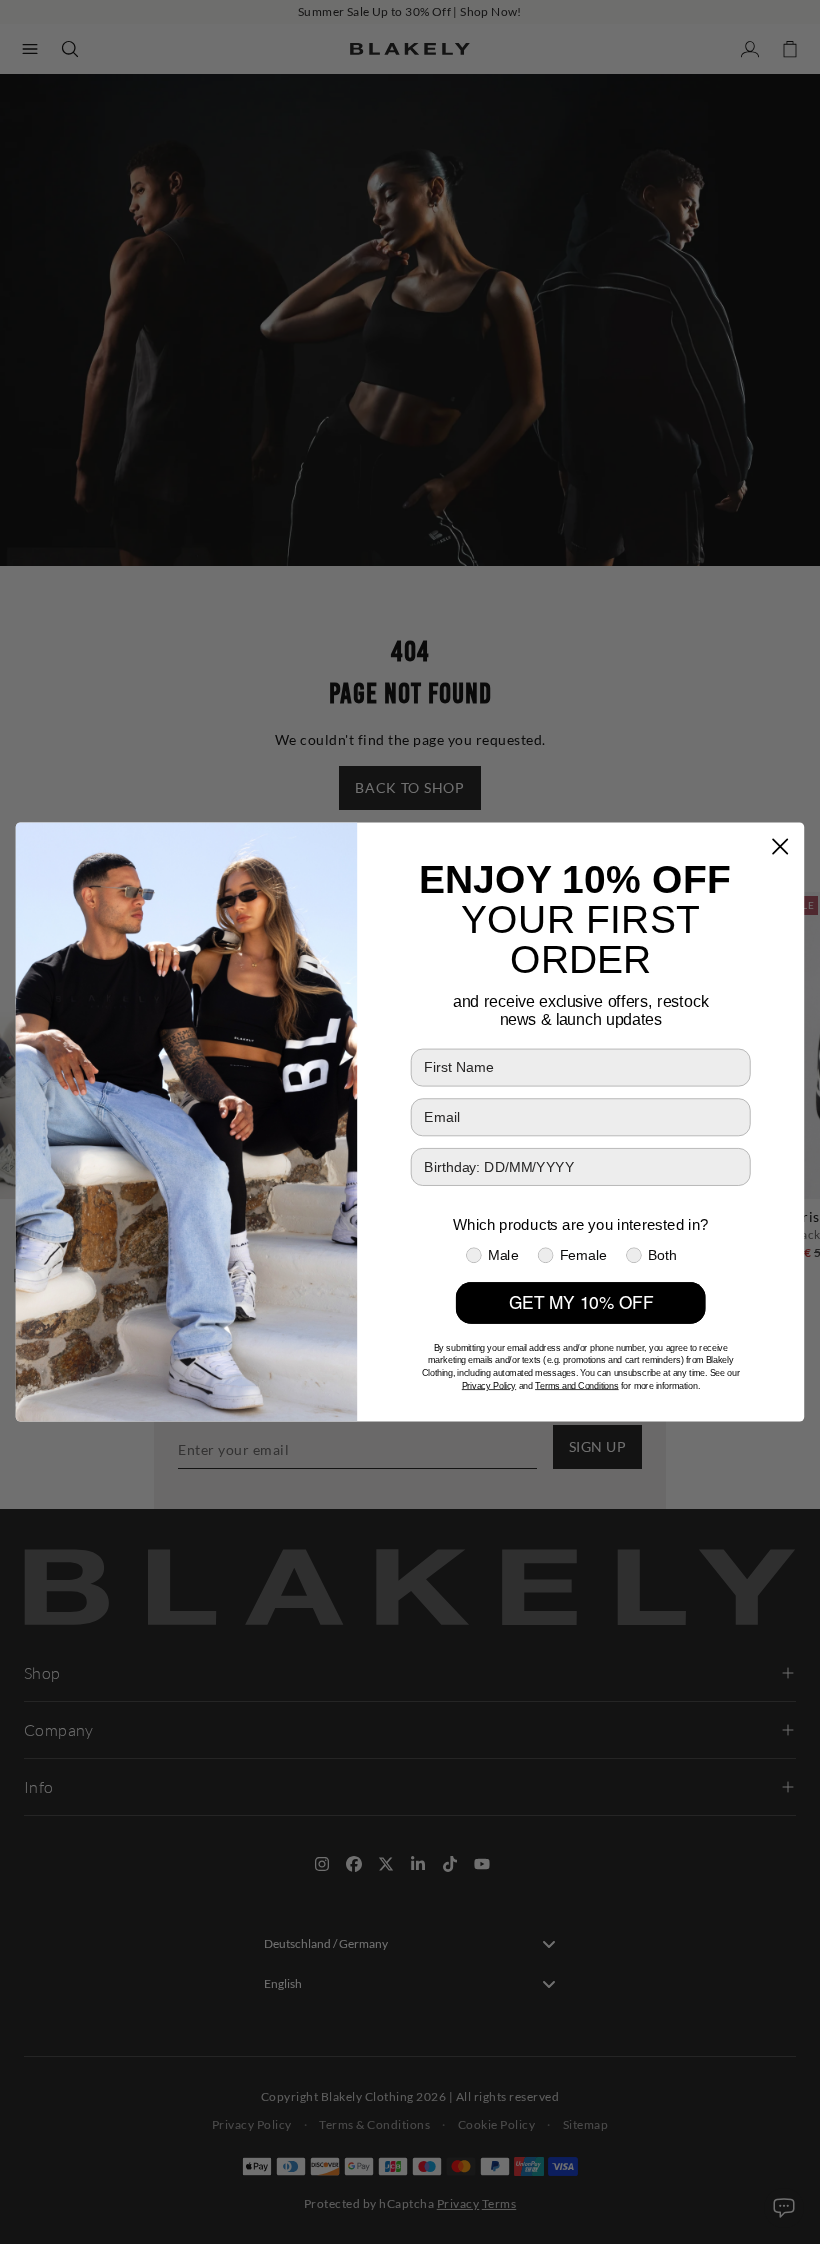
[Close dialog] (779, 846)
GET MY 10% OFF (581, 1303)
